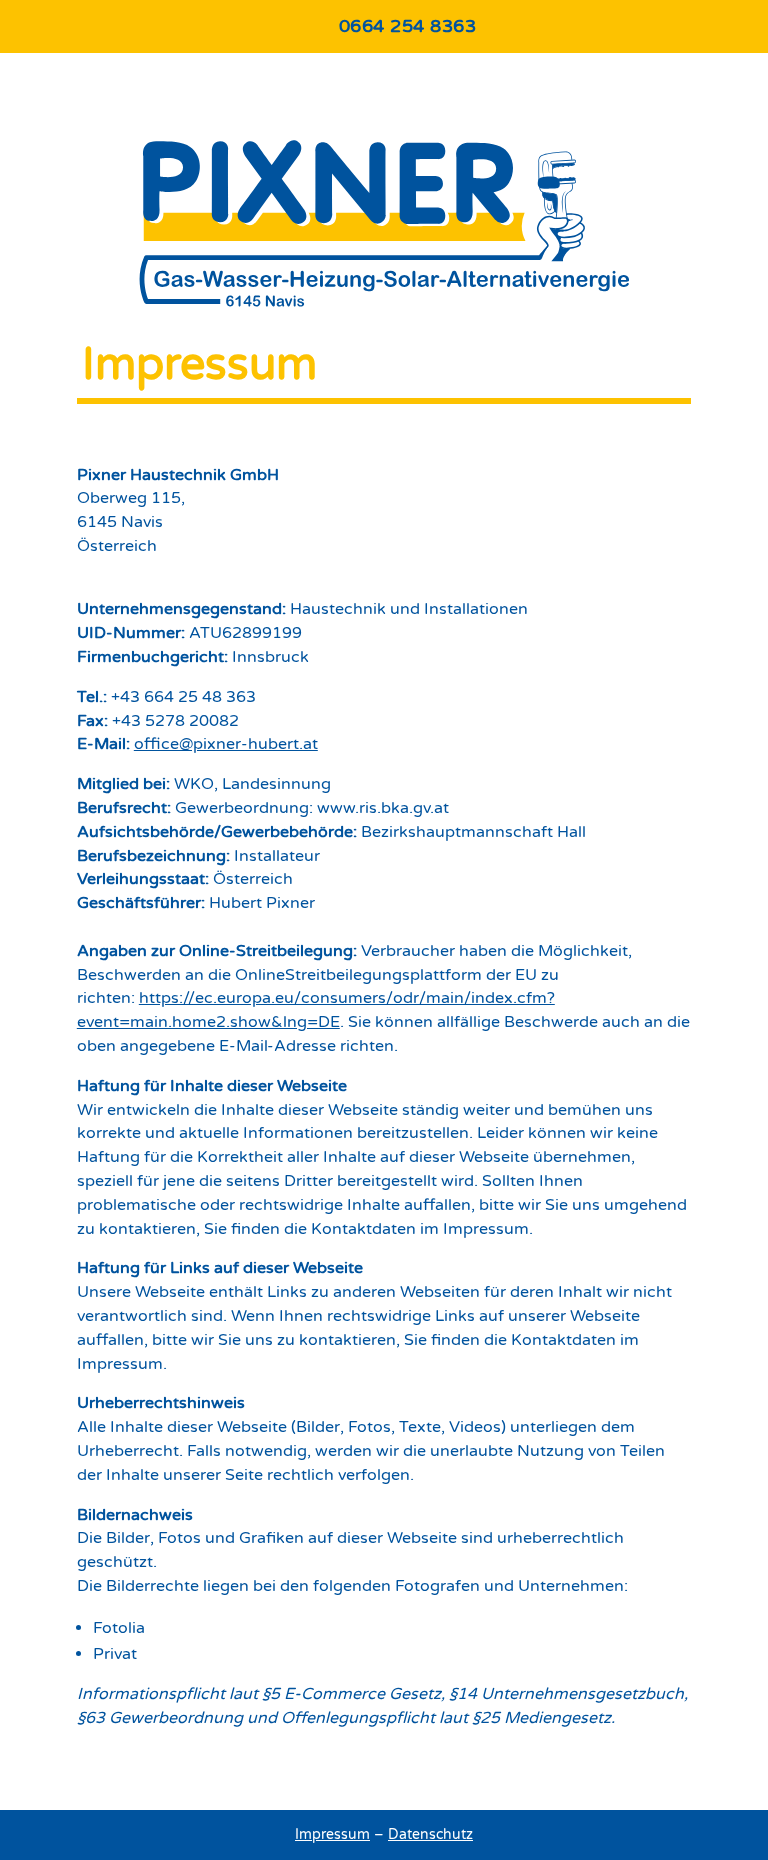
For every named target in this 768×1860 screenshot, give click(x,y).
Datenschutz (430, 1834)
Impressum (332, 1834)
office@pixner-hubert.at (226, 744)
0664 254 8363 (408, 26)
